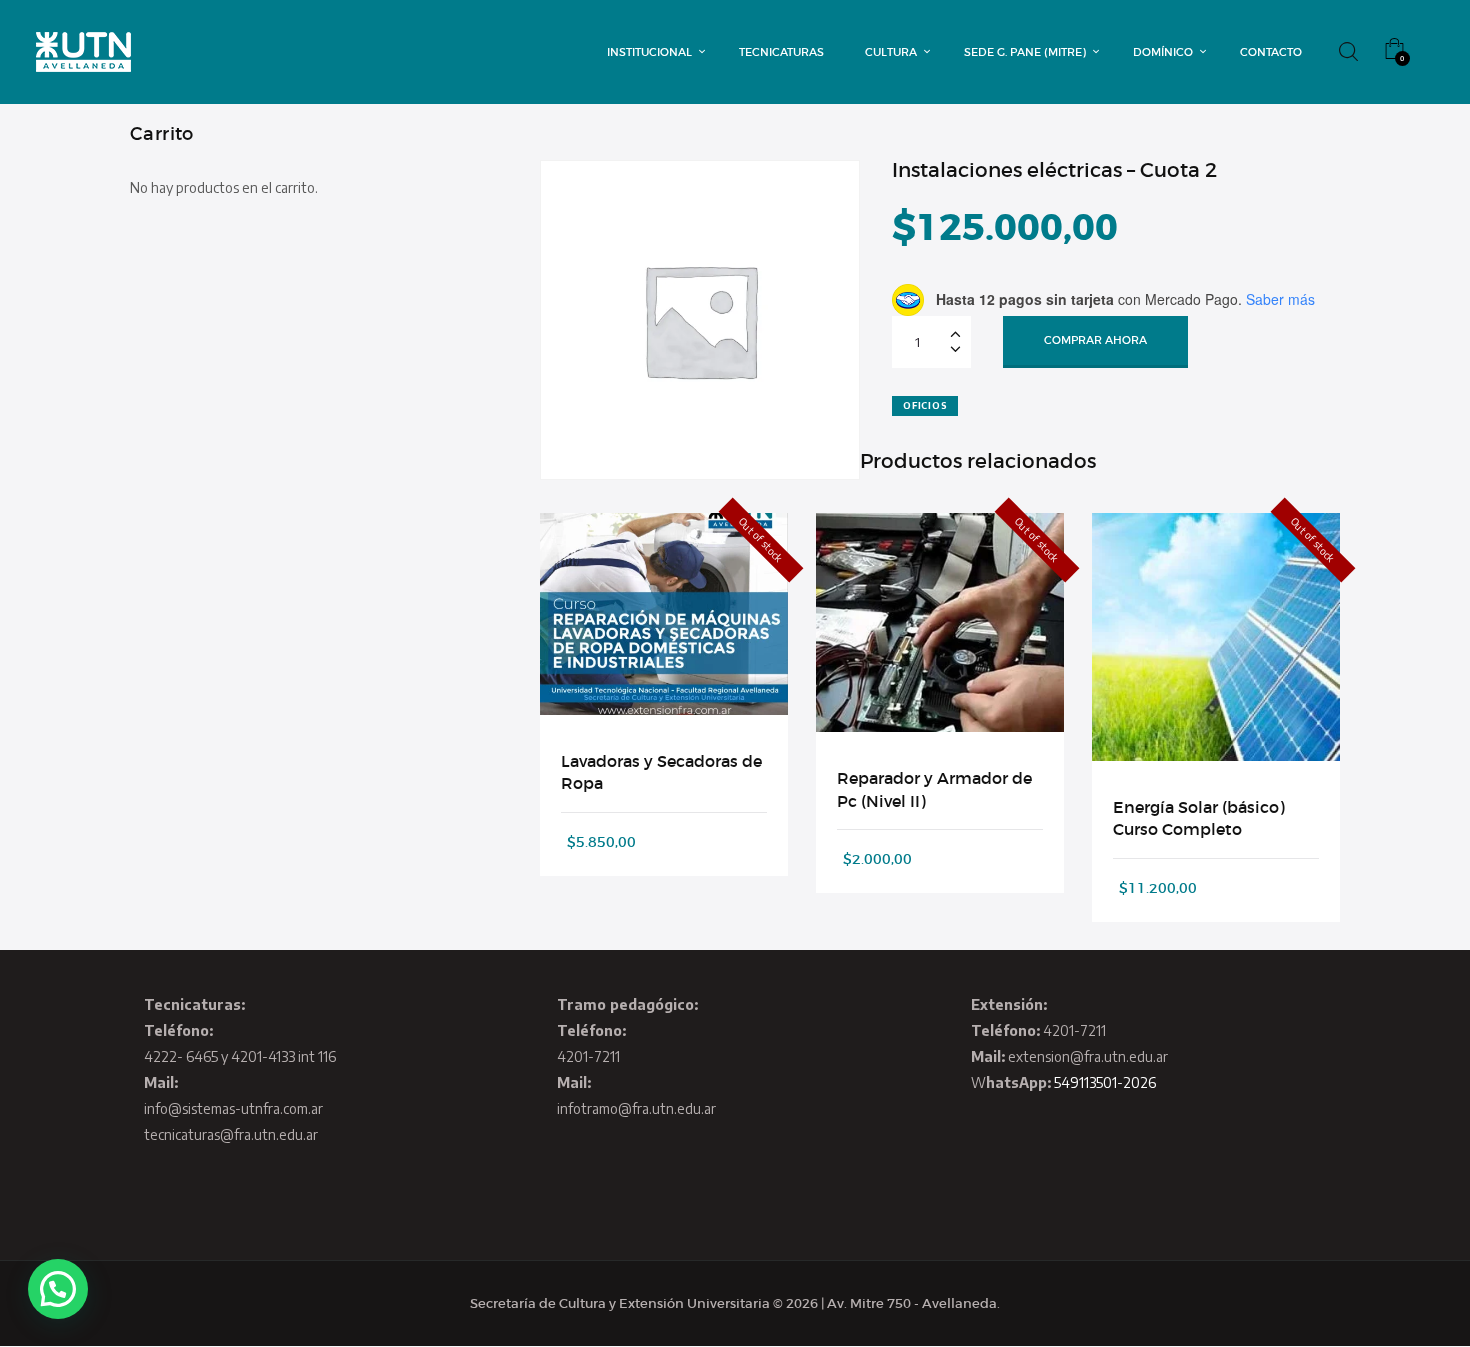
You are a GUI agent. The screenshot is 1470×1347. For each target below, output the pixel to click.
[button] (58, 1289)
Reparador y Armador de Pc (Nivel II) (934, 789)
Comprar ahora (1095, 340)
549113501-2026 (1105, 1082)
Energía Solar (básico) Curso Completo (1199, 818)
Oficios (925, 405)
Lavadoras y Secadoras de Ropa (661, 772)
